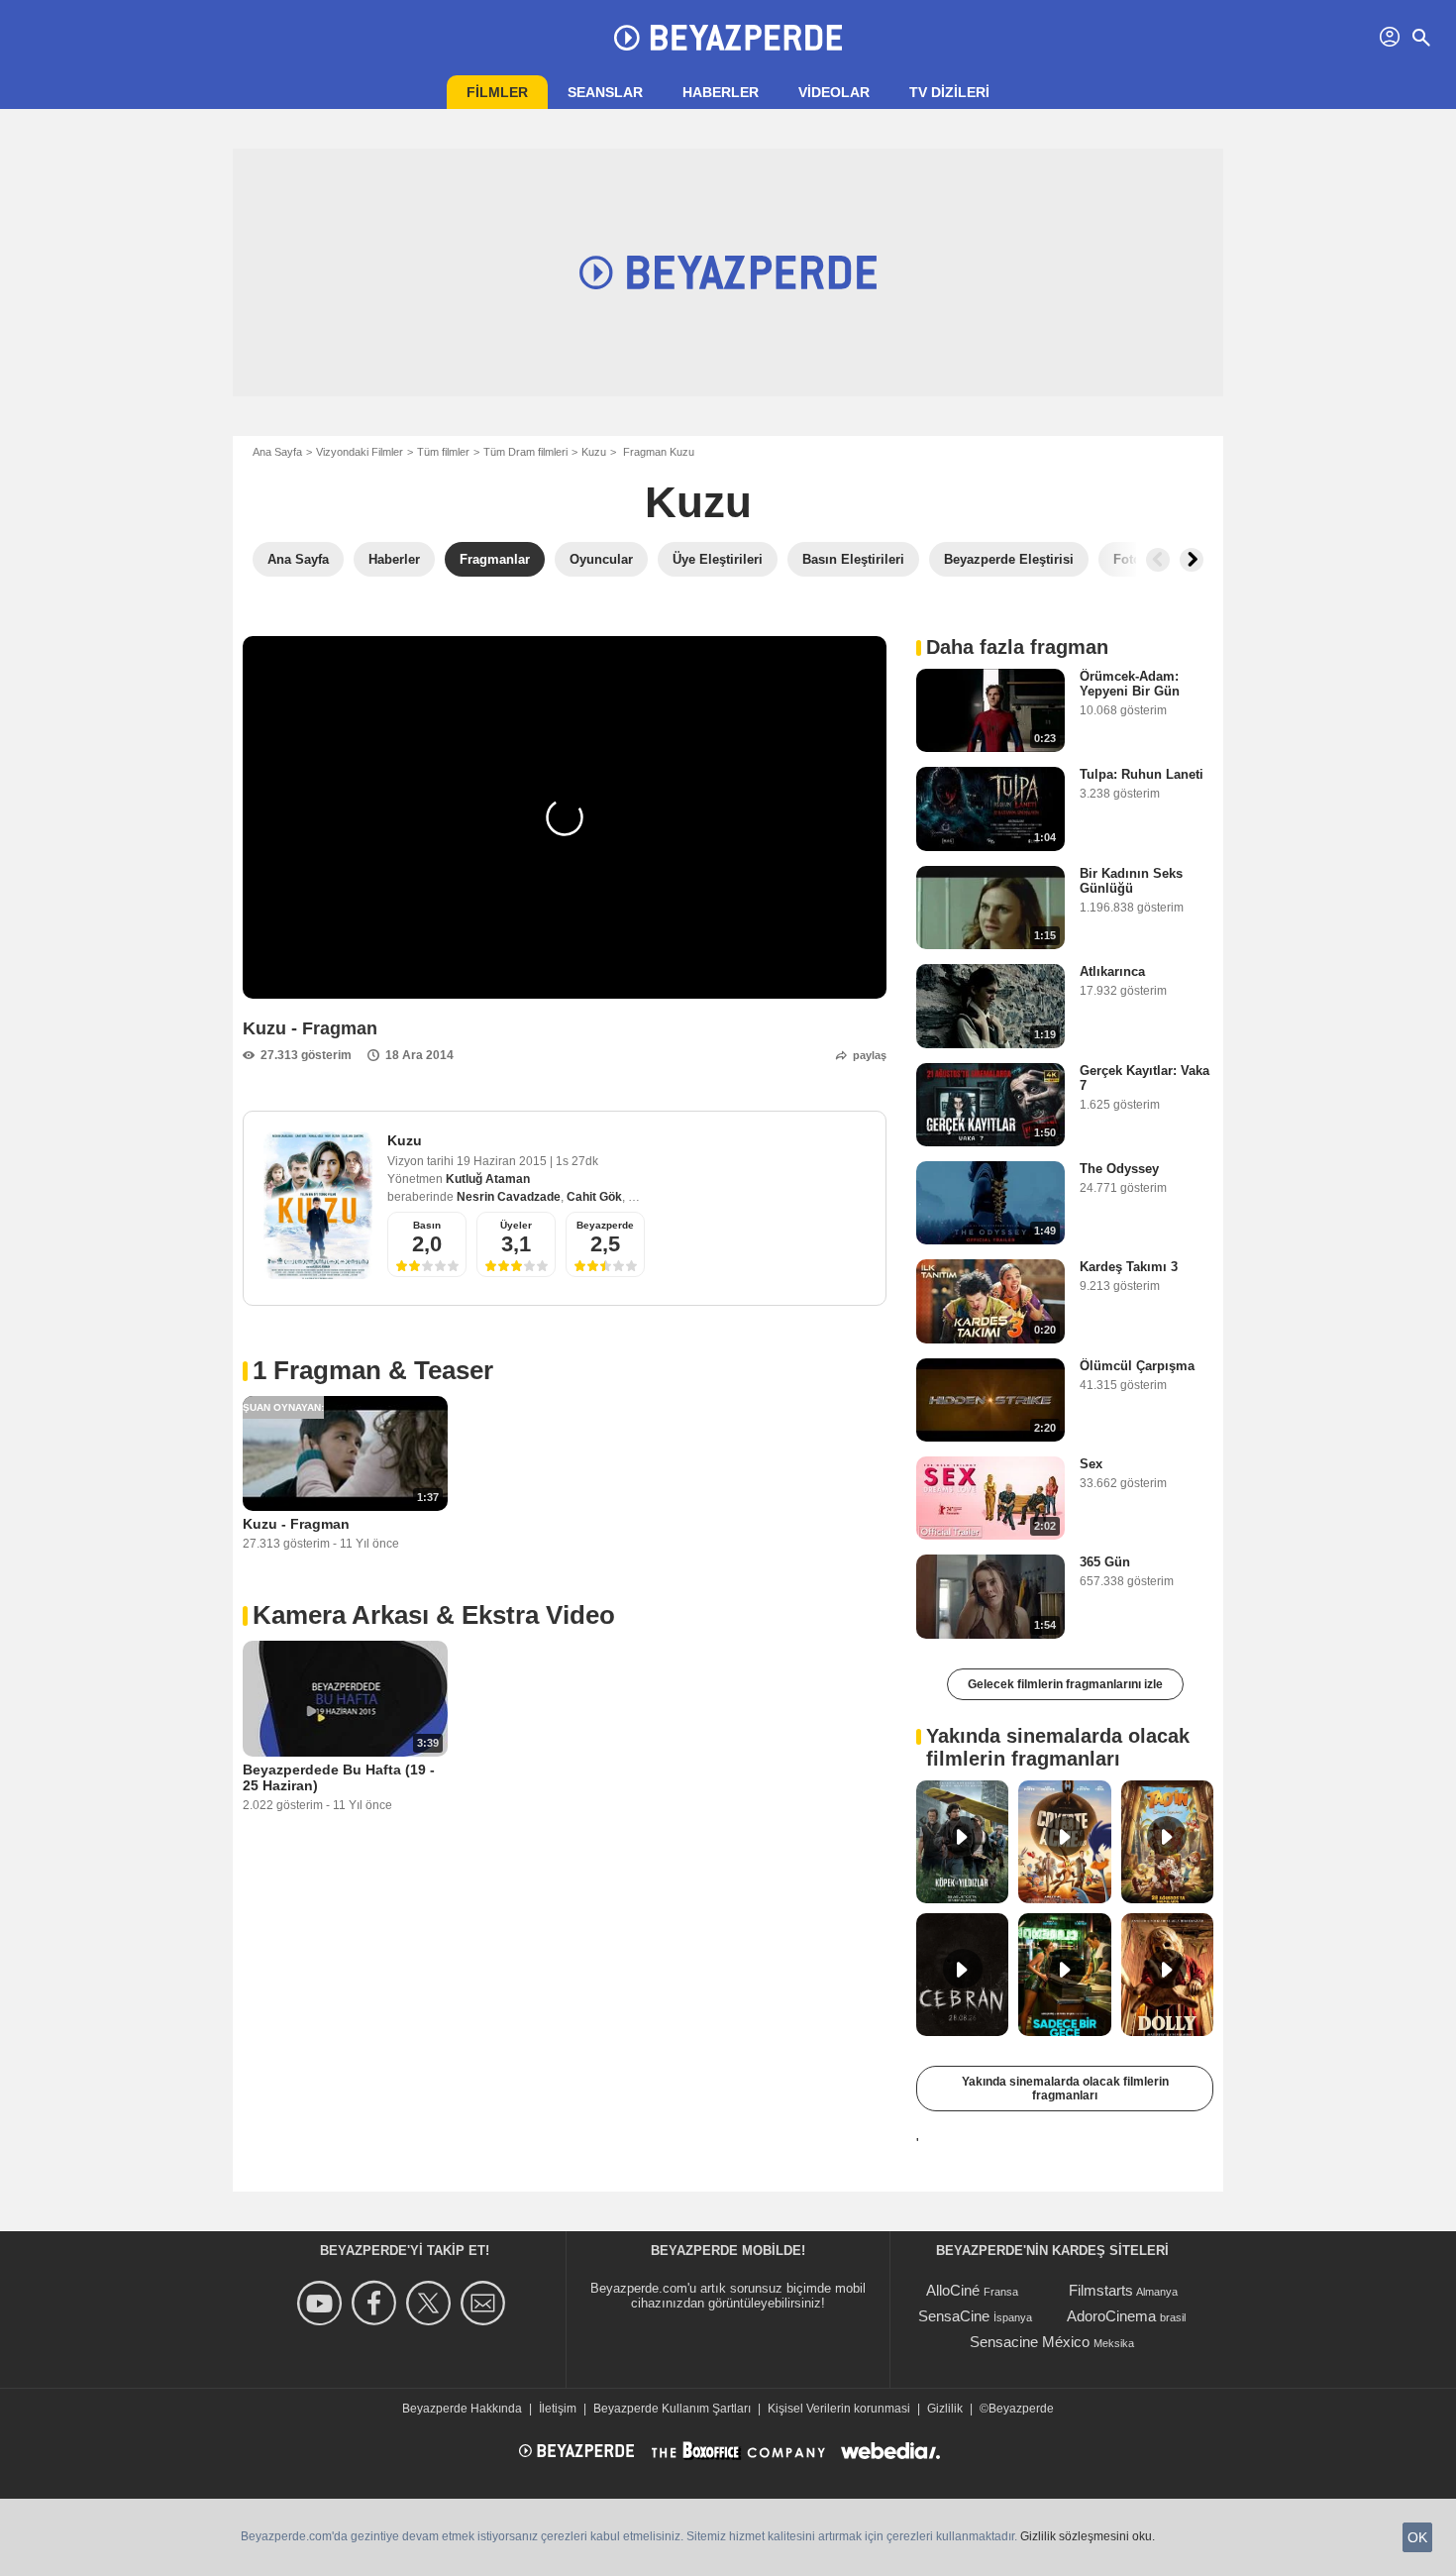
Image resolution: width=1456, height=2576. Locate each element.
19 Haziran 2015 (503, 1161)
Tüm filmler (443, 452)
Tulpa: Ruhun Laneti (1142, 774)
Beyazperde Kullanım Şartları (672, 2409)
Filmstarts (1101, 2290)
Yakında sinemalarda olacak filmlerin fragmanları (1065, 2089)
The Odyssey (1119, 1169)
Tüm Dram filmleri (525, 452)
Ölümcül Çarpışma (1137, 1366)
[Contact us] (486, 2303)
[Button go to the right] (1192, 560)
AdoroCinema (1111, 2316)
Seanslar (605, 92)
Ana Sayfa (277, 452)
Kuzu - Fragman (296, 1524)
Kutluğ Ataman (488, 1179)
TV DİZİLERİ (949, 92)
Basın (427, 1225)
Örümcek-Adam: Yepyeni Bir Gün (1130, 684)
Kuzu (594, 452)
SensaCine (954, 2316)
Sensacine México (1030, 2342)
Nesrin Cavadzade (509, 1197)
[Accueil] (728, 38)
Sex (1091, 1464)
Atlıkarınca (1112, 971)
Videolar (834, 92)
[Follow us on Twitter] (431, 2303)
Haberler (721, 92)
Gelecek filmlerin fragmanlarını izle (1065, 1684)
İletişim (558, 2409)
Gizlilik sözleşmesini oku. (1088, 2536)
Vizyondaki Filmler (360, 452)
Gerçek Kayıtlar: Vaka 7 (1144, 1078)
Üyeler (516, 1225)
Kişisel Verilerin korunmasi (839, 2409)
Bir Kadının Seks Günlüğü (1131, 881)
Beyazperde (605, 1225)
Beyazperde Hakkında (462, 2409)
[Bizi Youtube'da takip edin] (322, 2303)
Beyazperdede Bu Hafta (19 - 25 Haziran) (339, 1777)
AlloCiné (953, 2290)
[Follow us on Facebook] (377, 2303)
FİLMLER (497, 92)
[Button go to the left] (1158, 560)
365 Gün (1105, 1562)
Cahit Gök (594, 1197)
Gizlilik (945, 2409)
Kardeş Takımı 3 (1129, 1267)
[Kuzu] (318, 1205)
